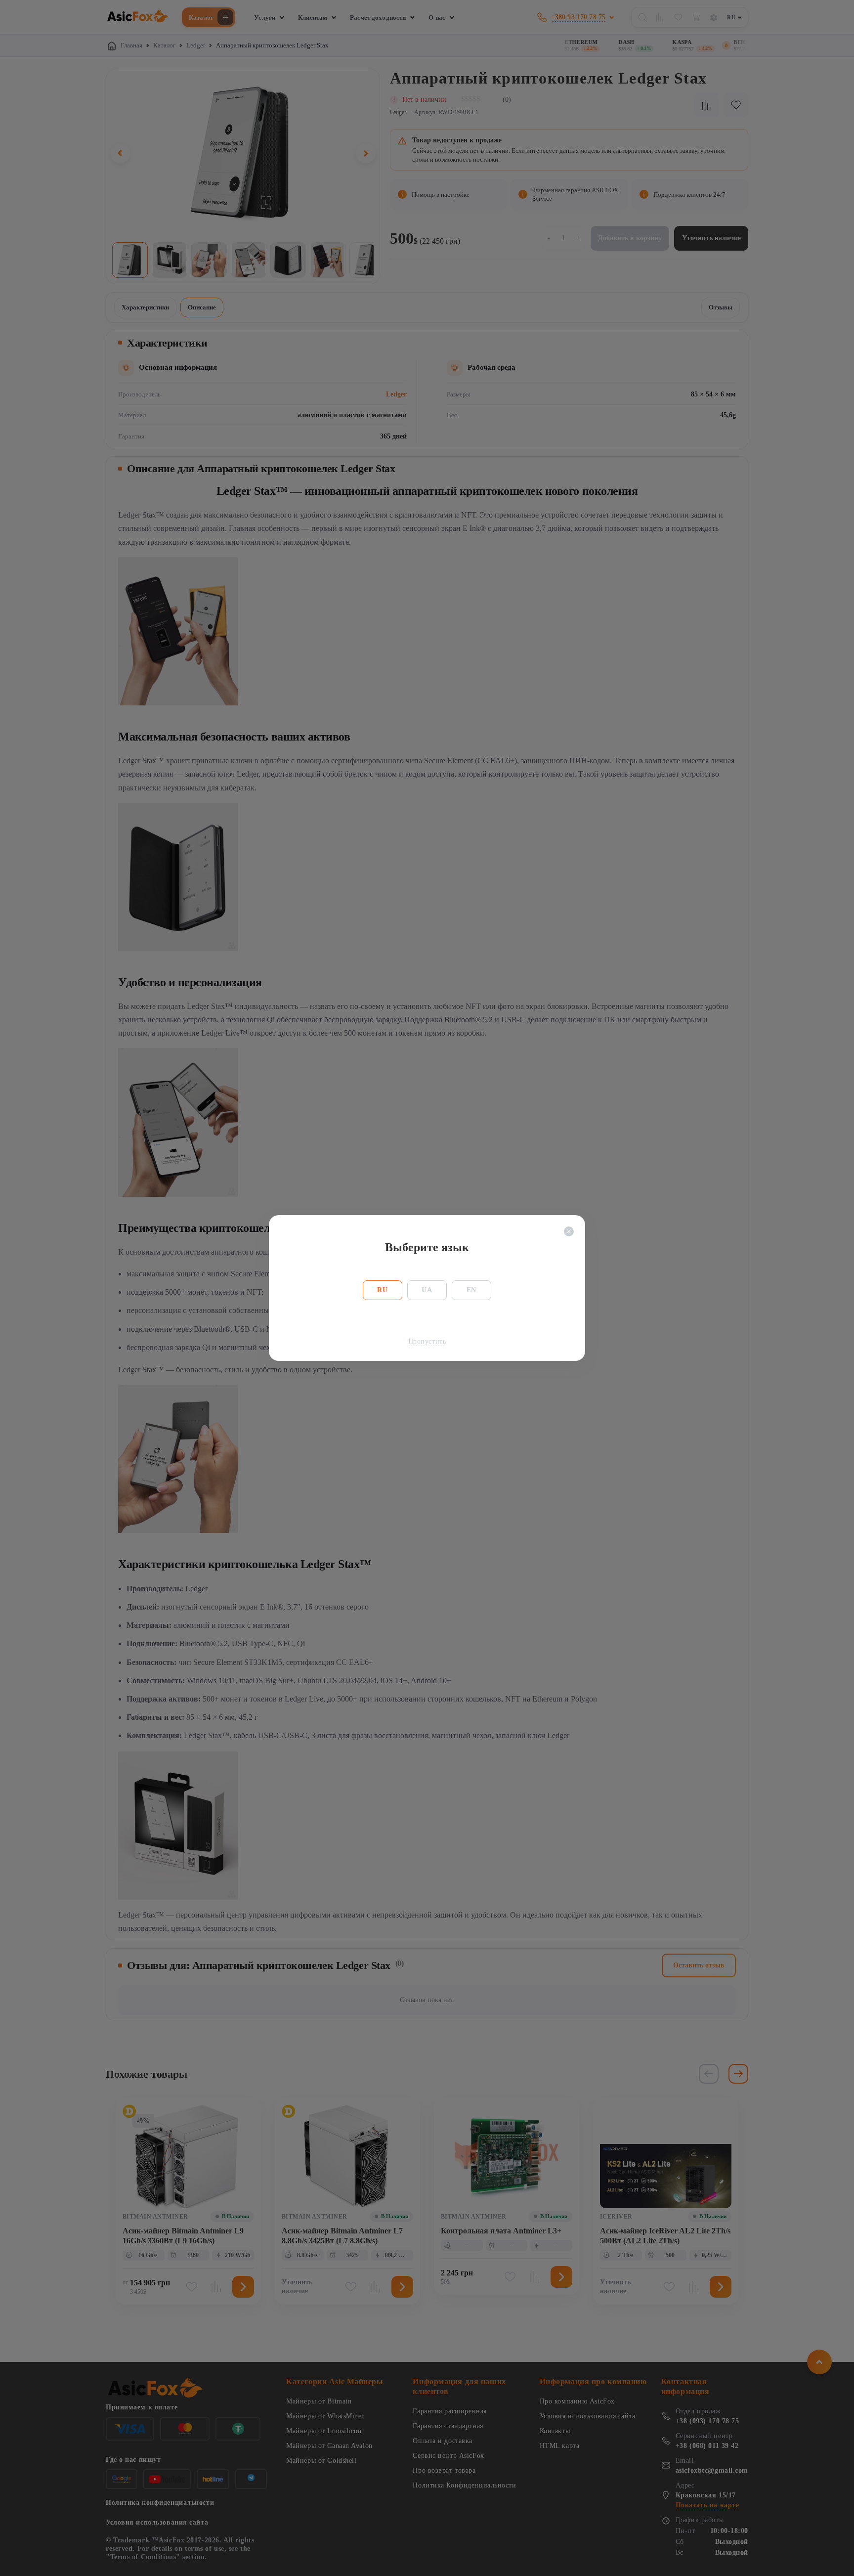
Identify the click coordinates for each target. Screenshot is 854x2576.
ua (427, 1290)
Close (569, 1231)
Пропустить (427, 1341)
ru (382, 1290)
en (471, 1290)
